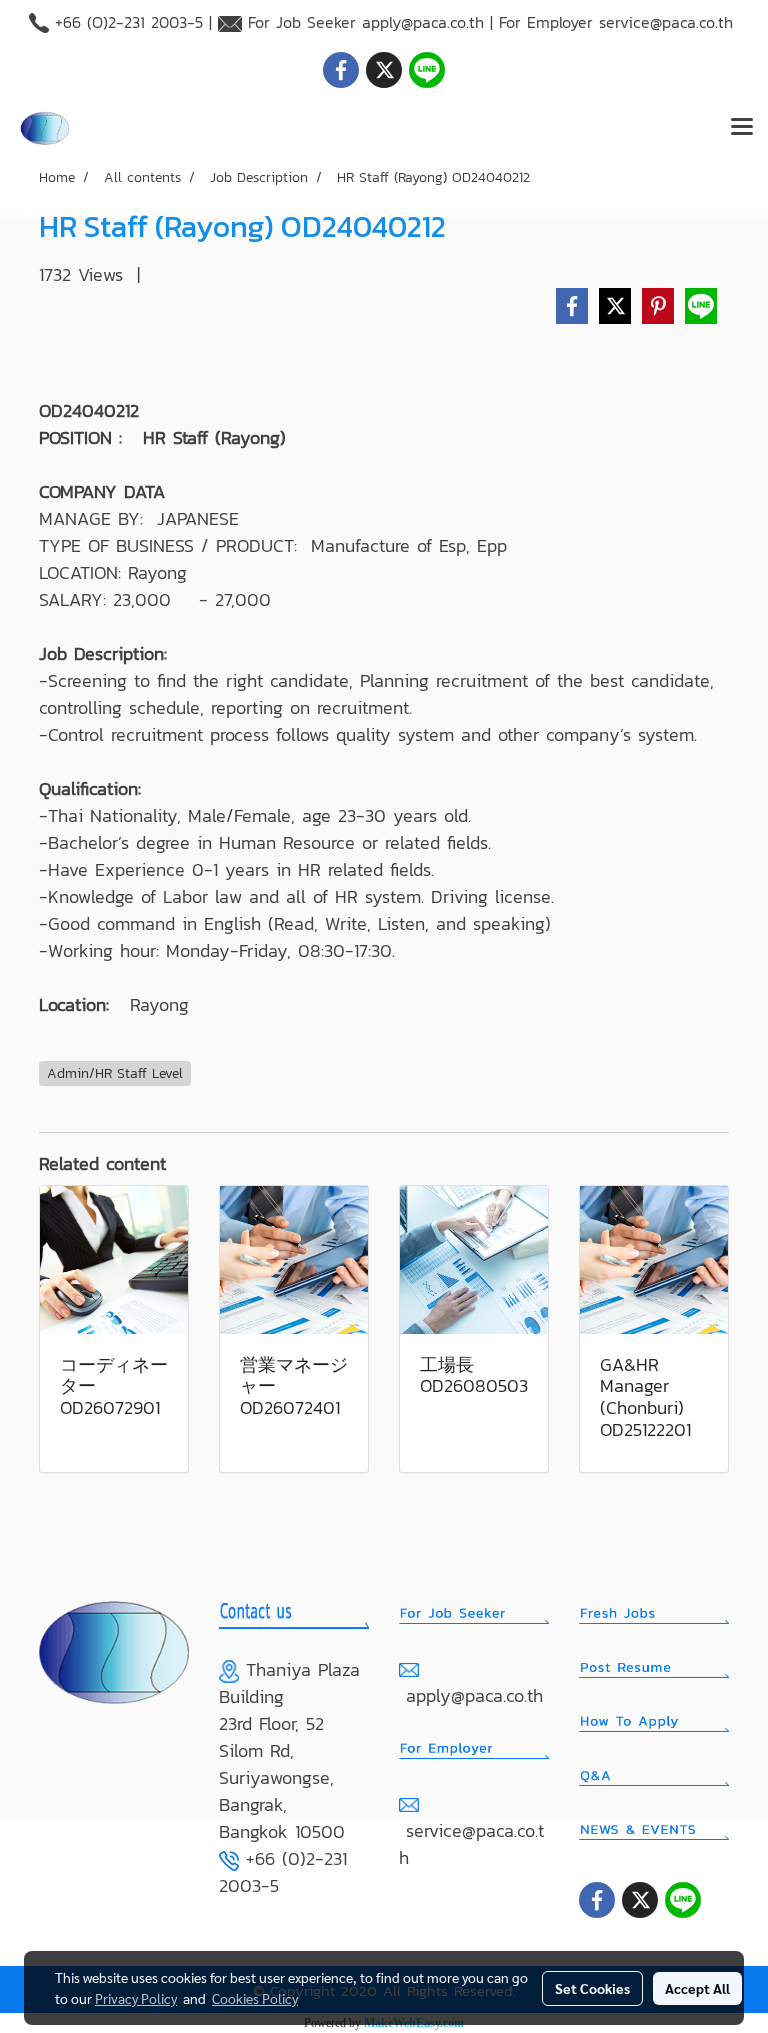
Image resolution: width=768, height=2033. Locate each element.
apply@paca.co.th (423, 22)
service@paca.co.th (666, 22)
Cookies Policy (255, 1998)
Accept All (697, 1988)
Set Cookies (592, 1988)
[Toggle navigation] (742, 128)
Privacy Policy (136, 1998)
